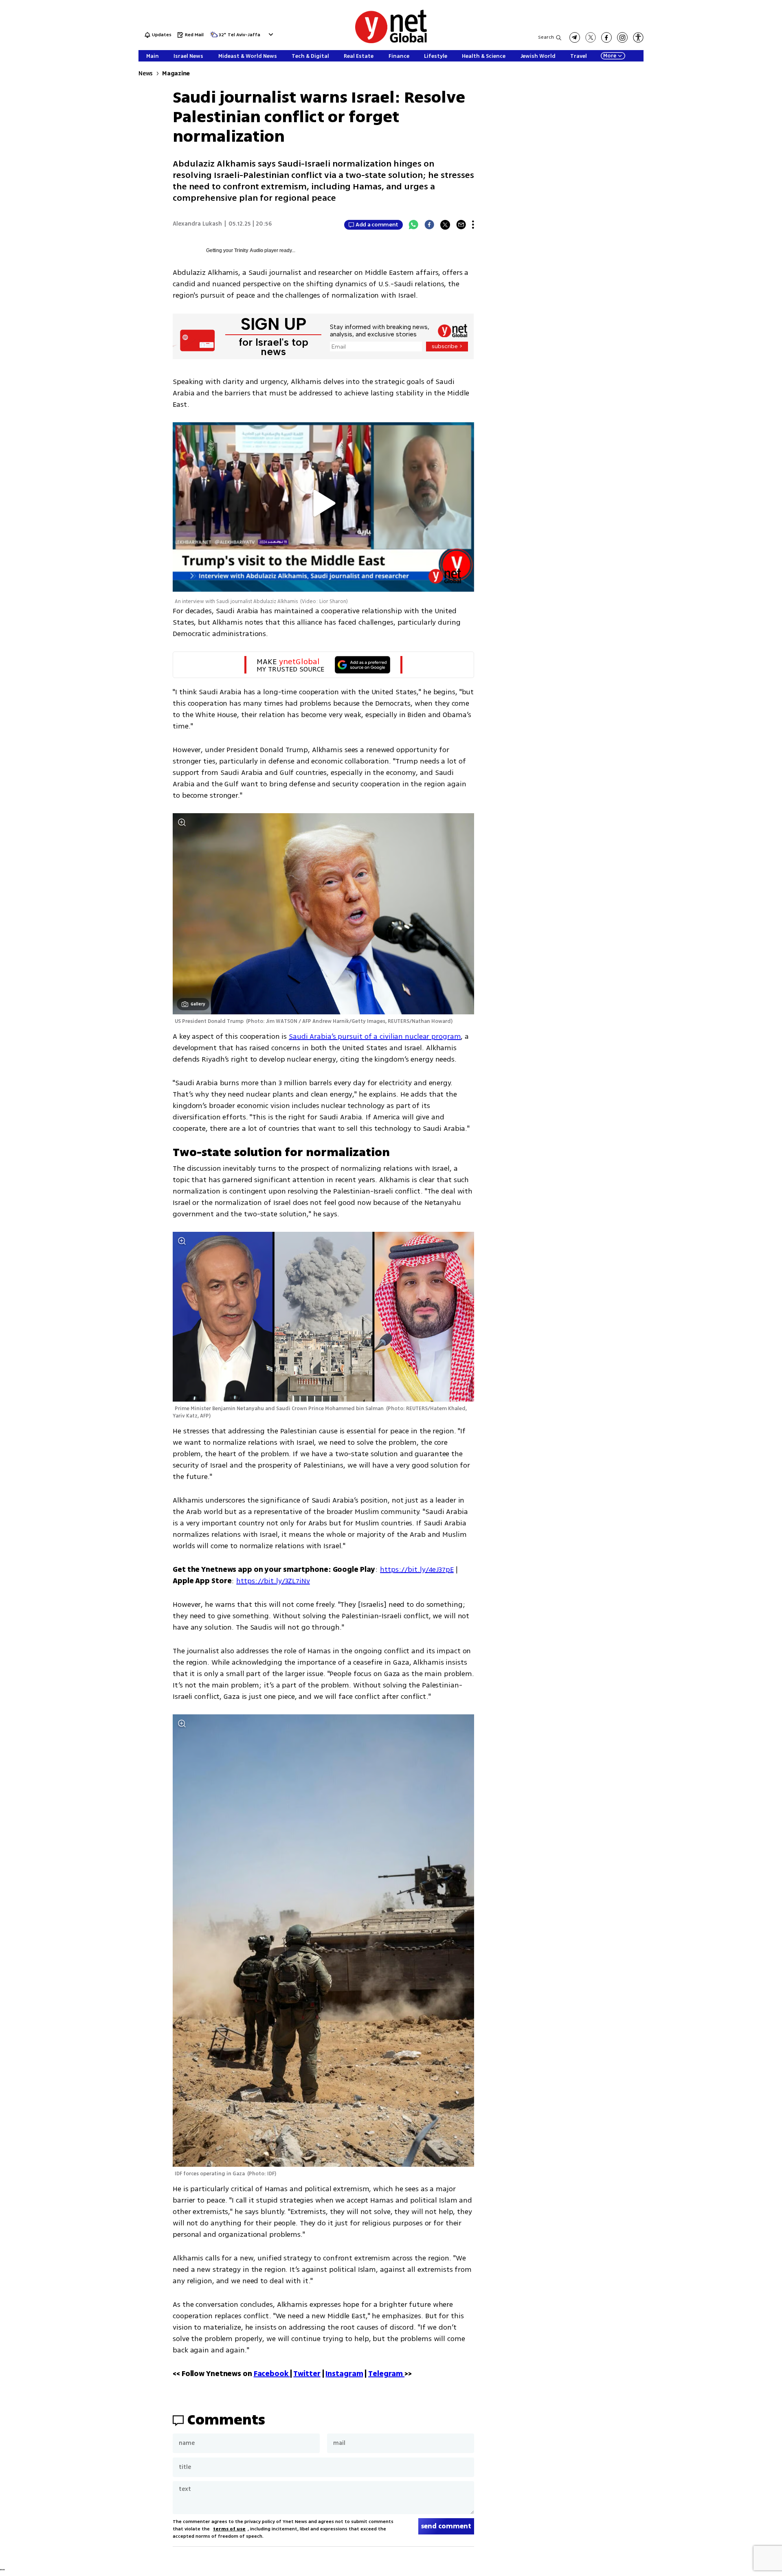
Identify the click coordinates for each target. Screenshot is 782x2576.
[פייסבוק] (606, 37)
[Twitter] (445, 225)
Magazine (176, 74)
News (146, 74)
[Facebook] (429, 225)
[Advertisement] (721, 122)
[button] (270, 34)
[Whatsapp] (413, 225)
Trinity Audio (249, 250)
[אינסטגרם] (622, 37)
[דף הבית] (391, 42)
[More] (473, 225)
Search (546, 37)
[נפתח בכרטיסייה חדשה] (575, 37)
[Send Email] (461, 225)
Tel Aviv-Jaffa (244, 35)
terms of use (229, 2529)
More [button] (610, 56)
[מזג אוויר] (214, 37)
